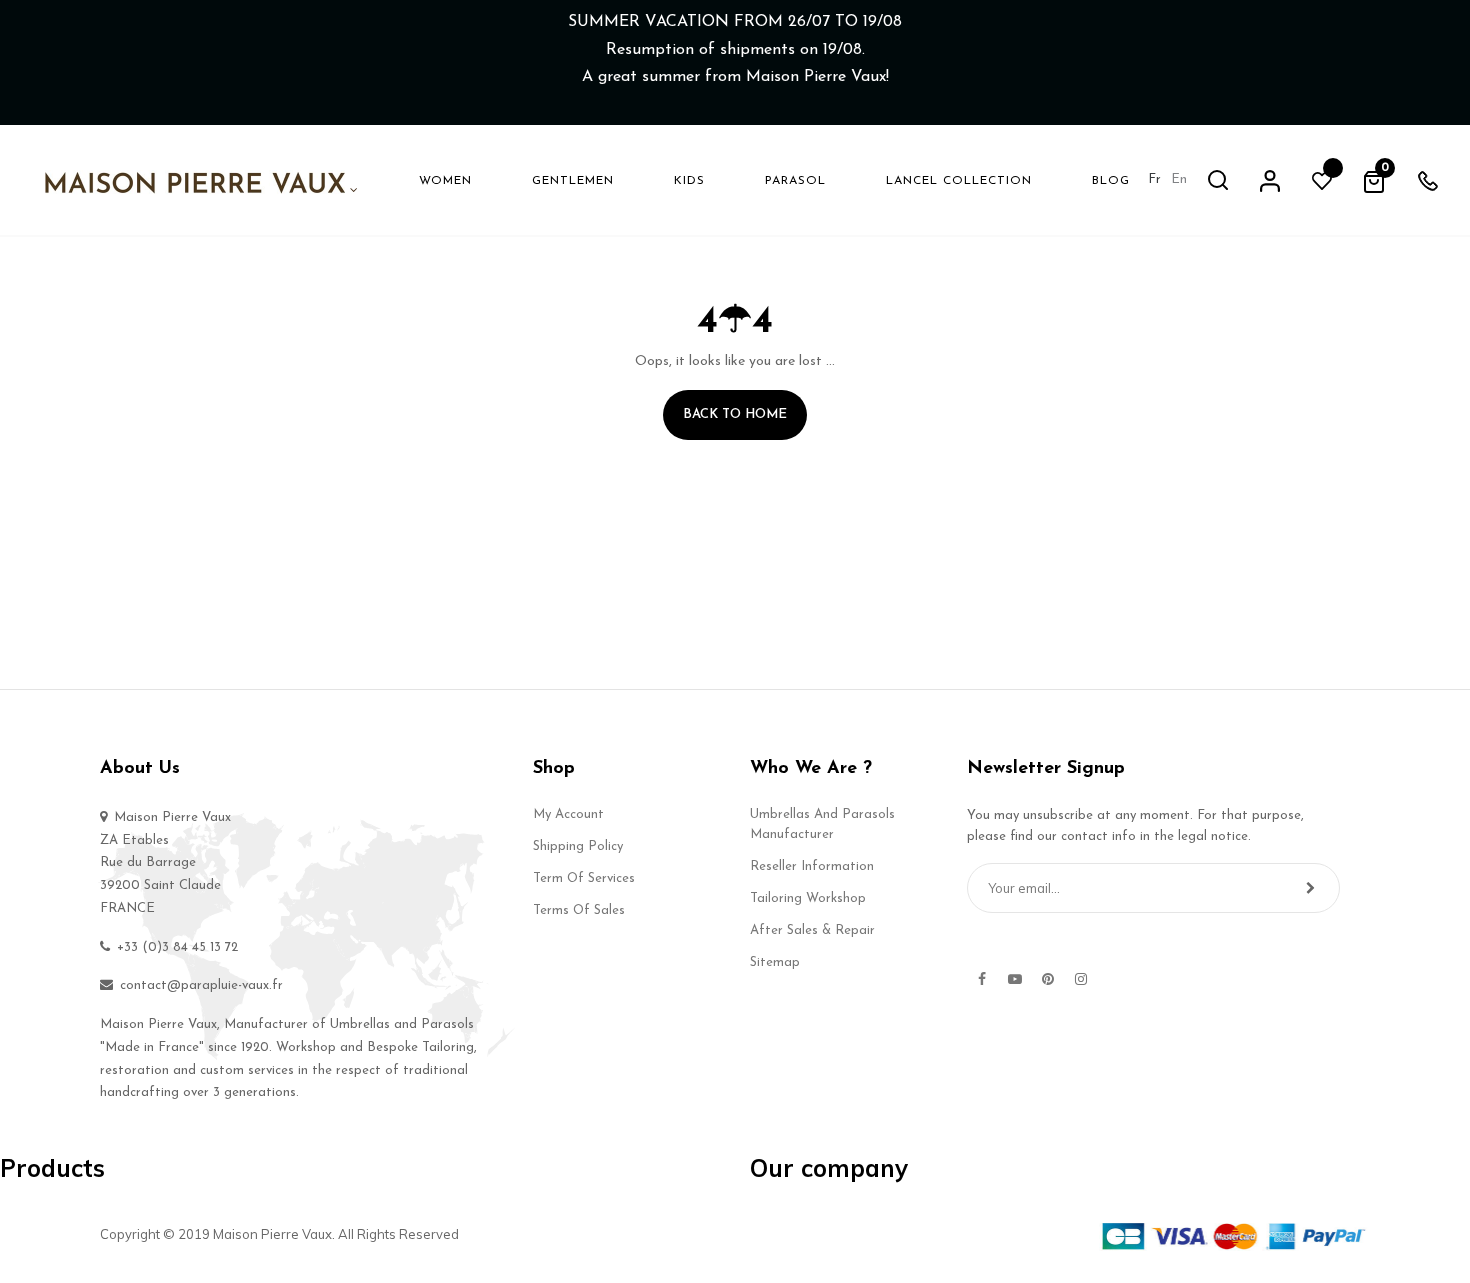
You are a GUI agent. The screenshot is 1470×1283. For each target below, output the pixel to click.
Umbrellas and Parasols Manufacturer (822, 824)
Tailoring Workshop (808, 898)
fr (1154, 179)
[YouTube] (1015, 979)
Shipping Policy (578, 846)
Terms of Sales (579, 910)
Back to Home (735, 414)
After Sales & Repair (812, 930)
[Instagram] (1081, 979)
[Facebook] (982, 979)
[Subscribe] (1310, 888)
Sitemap (775, 962)
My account (568, 814)
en (1179, 179)
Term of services (584, 878)
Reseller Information (812, 866)
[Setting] (1270, 180)
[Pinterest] (1048, 979)
